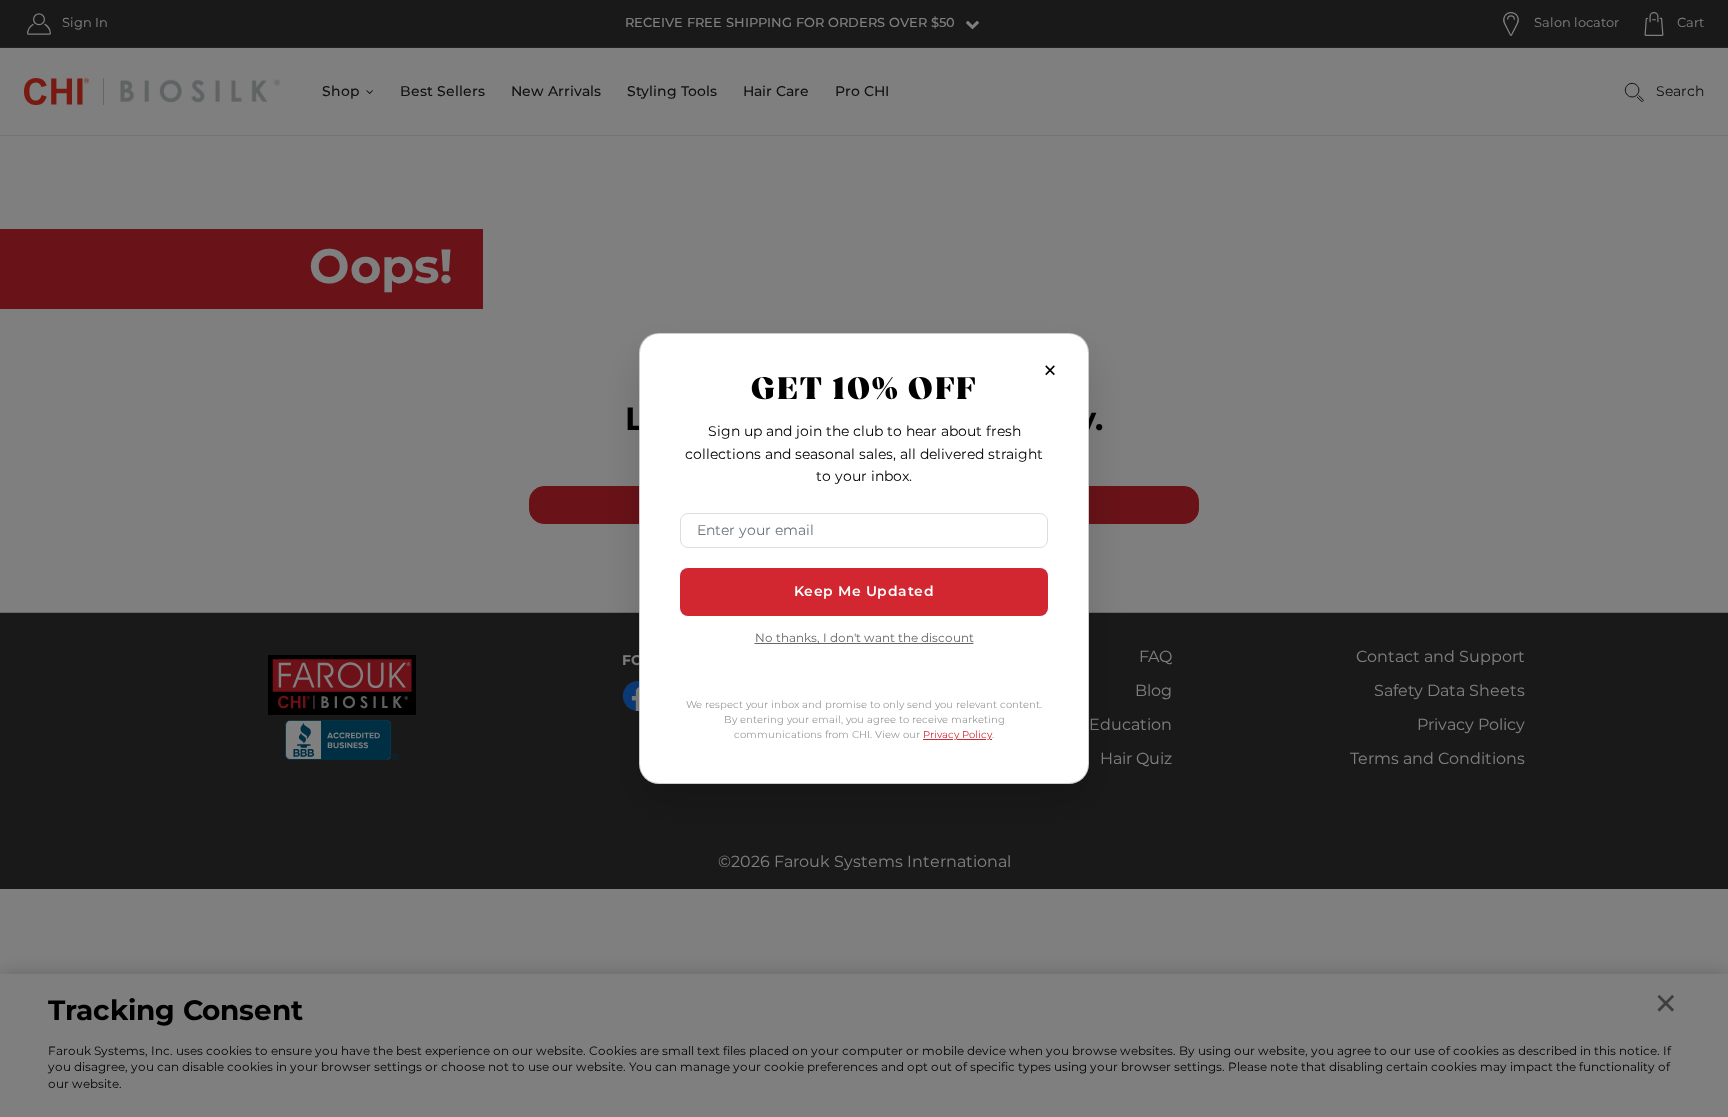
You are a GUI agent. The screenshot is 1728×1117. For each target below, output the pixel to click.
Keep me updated (864, 591)
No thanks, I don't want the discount (864, 639)
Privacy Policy (957, 735)
